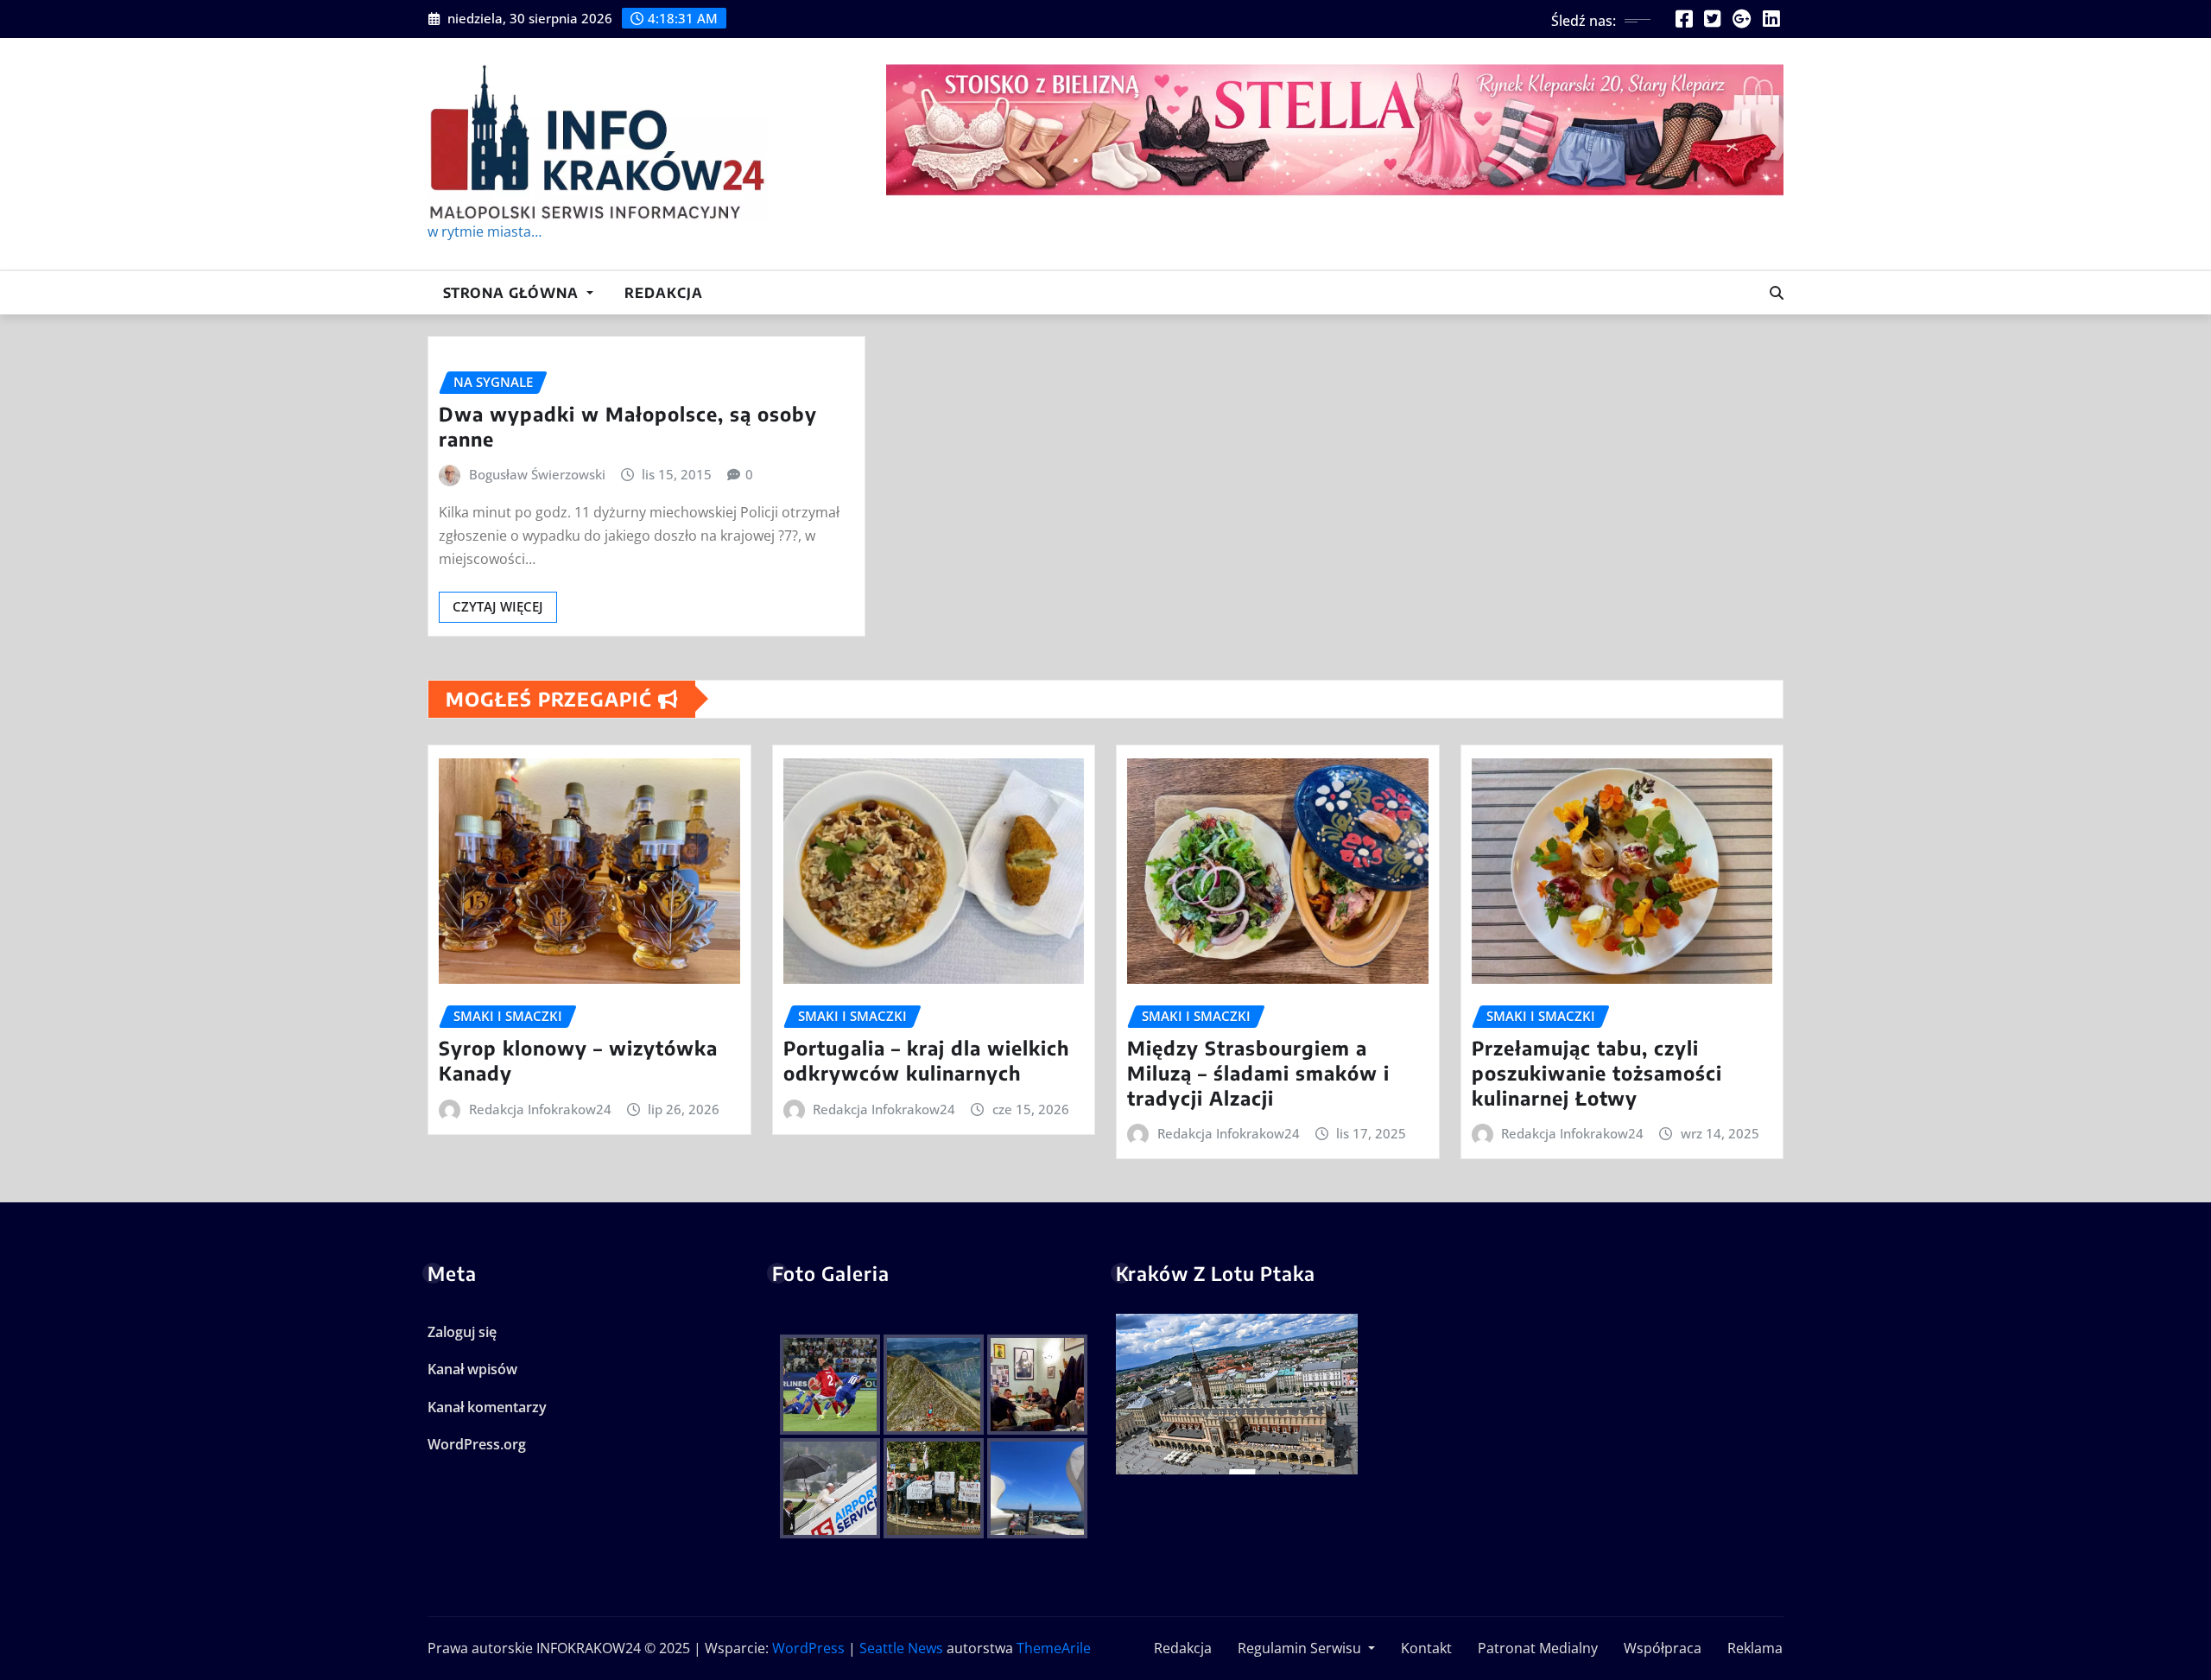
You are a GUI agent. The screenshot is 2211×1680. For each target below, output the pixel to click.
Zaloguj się (462, 1332)
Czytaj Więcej (498, 606)
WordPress (808, 1648)
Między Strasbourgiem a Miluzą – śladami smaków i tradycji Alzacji (1258, 1072)
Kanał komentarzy (487, 1407)
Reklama (1753, 1648)
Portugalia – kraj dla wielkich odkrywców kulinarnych (926, 1060)
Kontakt (1425, 1648)
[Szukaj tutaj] (1777, 293)
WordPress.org (477, 1444)
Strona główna (513, 293)
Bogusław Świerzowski (537, 474)
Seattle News (901, 1648)
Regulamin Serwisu (1299, 1648)
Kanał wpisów (472, 1369)
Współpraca (1661, 1648)
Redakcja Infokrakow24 (540, 1109)
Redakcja (664, 293)
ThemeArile (1054, 1648)
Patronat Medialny (1536, 1648)
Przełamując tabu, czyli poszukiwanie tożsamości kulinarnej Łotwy (1597, 1072)
